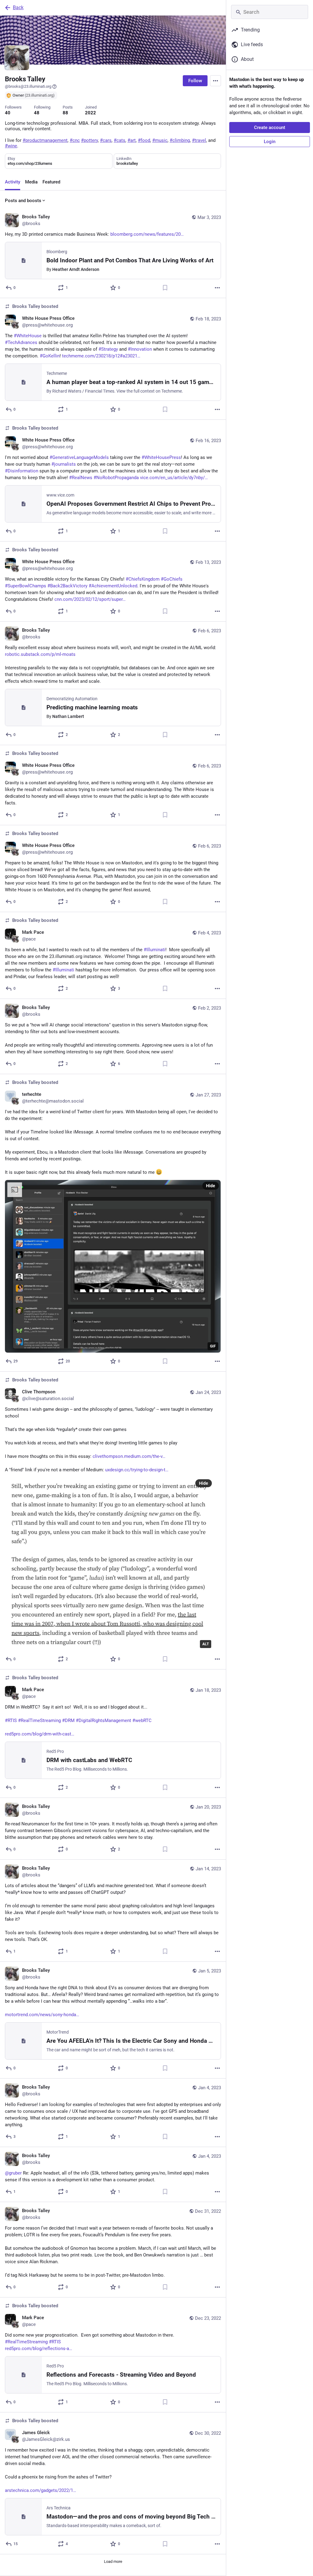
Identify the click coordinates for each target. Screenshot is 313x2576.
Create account (270, 128)
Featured (51, 182)
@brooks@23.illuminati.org (28, 86)
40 (8, 113)
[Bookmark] (165, 288)
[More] (217, 288)
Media (31, 182)
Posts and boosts (23, 201)
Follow (195, 81)
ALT (206, 1644)
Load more (113, 2561)
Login (270, 142)
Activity (13, 182)
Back (18, 7)
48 (37, 113)
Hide (211, 1186)
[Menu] (215, 81)
